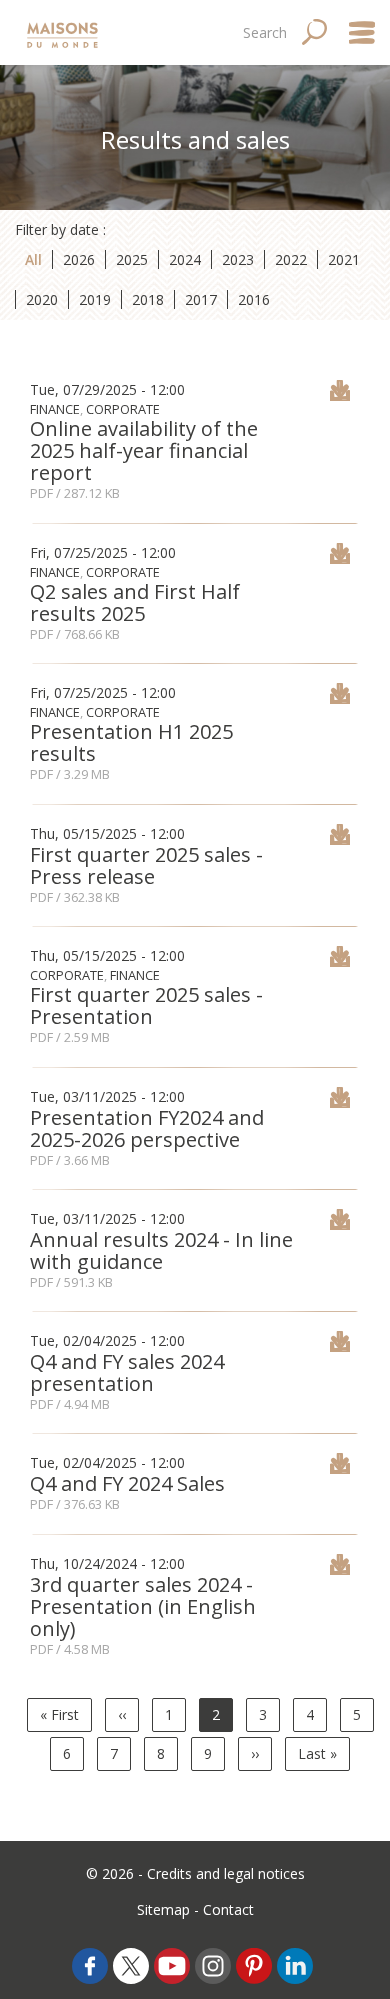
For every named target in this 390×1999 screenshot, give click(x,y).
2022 (291, 259)
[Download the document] (340, 395)
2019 (95, 299)
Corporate (123, 409)
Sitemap (163, 1909)
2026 (79, 259)
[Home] (64, 32)
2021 (344, 259)
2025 (132, 259)
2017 (201, 299)
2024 (185, 259)
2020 (42, 299)
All (33, 259)
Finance (55, 409)
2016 (254, 299)
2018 (148, 299)
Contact (228, 1909)
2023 (238, 259)
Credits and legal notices (226, 1873)
